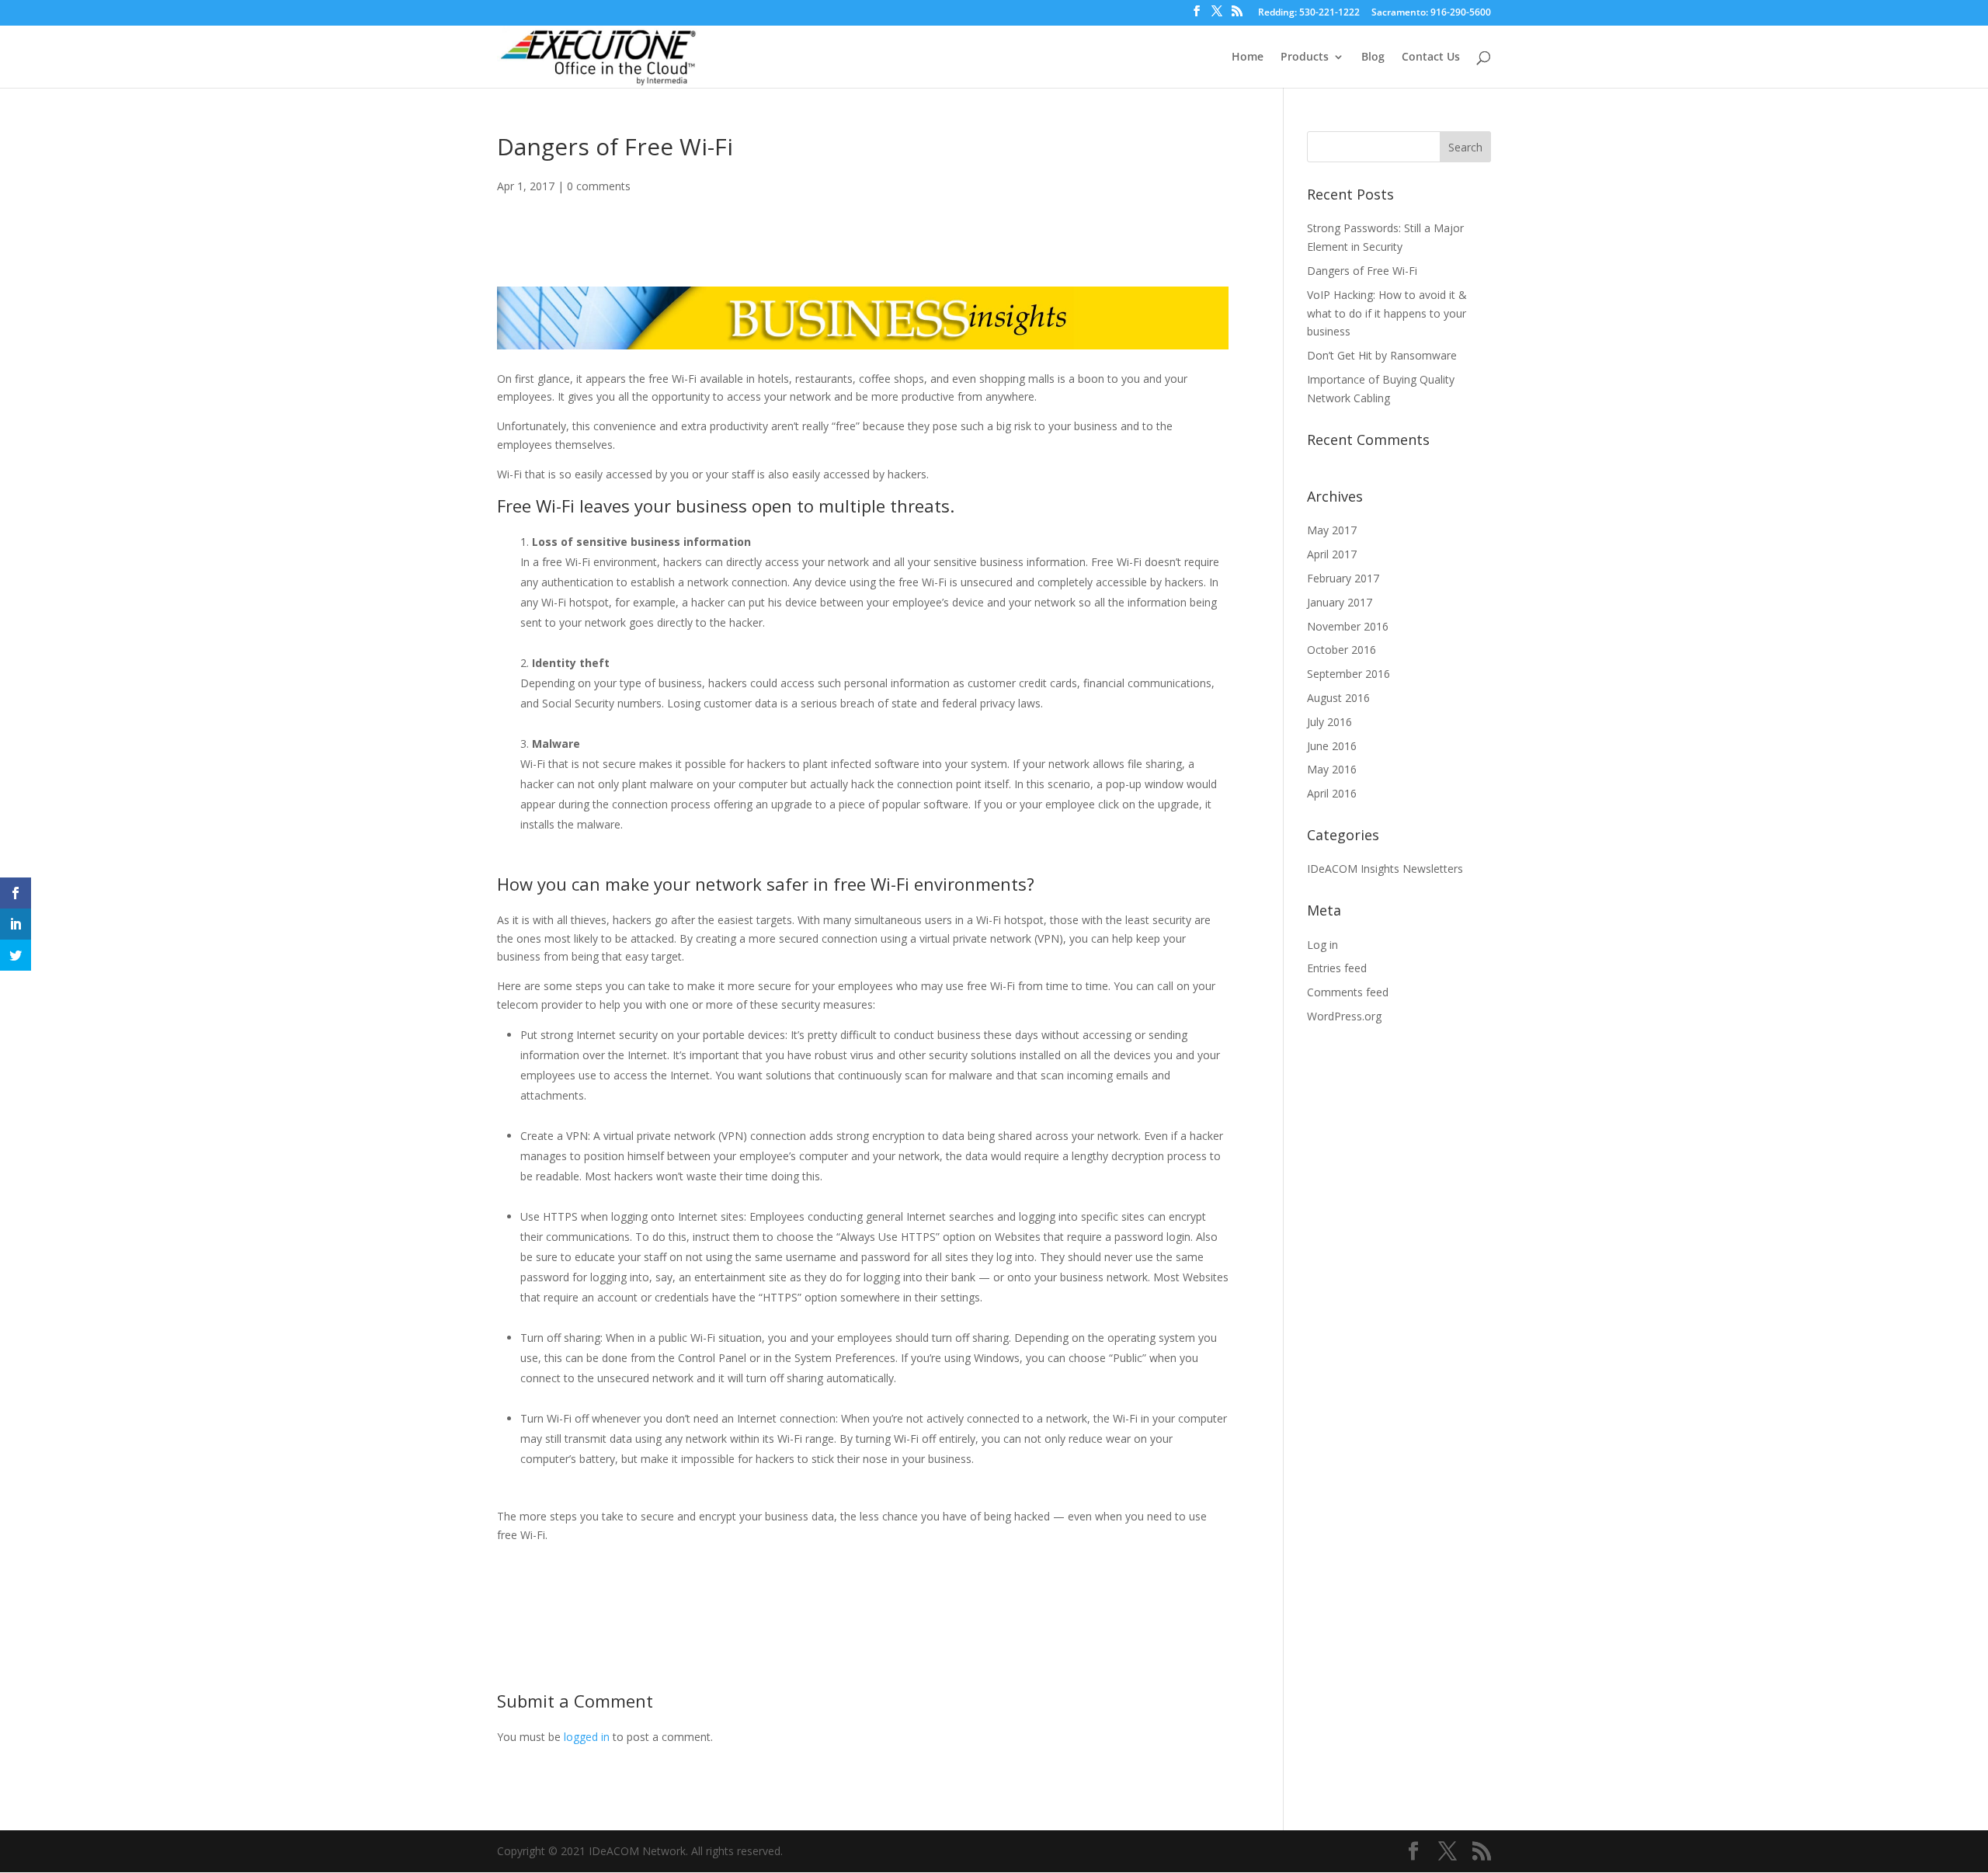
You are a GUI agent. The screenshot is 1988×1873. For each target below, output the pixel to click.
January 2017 (1340, 602)
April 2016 (1332, 793)
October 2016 (1342, 650)
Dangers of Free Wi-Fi (1362, 271)
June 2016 (1332, 746)
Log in (1322, 945)
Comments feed (1348, 992)
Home (1248, 57)
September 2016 (1349, 674)
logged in (587, 1737)
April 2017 (1332, 554)
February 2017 (1343, 578)
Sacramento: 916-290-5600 (1431, 13)
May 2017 (1332, 530)
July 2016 (1329, 722)
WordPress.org (1344, 1016)
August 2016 (1338, 698)
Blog (1373, 57)
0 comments (599, 186)
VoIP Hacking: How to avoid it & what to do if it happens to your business (1387, 313)
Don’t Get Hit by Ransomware (1382, 355)
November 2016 (1348, 626)
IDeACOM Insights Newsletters (1385, 869)
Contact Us (1431, 57)
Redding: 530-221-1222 (1309, 13)
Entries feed (1337, 968)
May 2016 (1332, 769)
